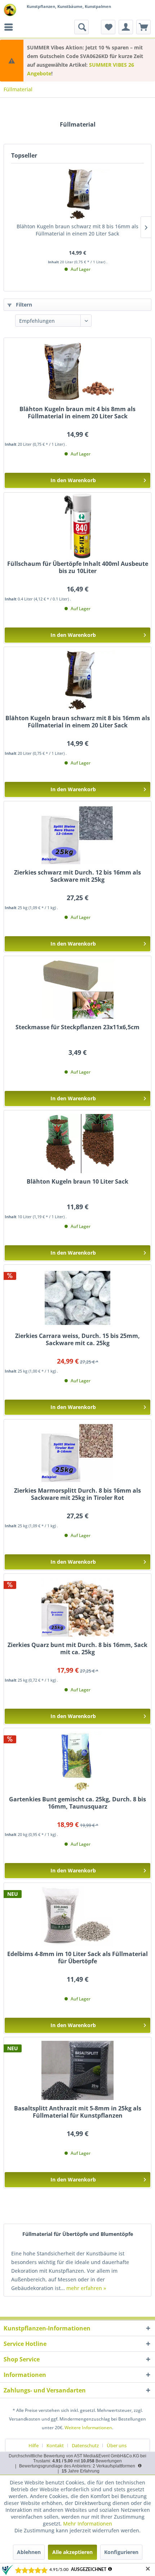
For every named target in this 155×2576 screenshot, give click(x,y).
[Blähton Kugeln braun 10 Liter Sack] (77, 1144)
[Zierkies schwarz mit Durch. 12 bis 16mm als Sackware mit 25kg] (77, 835)
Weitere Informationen (88, 2428)
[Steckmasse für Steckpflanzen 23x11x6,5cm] (77, 989)
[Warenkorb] (143, 27)
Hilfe (34, 2445)
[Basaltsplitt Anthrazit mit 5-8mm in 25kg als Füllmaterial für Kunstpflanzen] (77, 2070)
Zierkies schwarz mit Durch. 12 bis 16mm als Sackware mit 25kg (77, 876)
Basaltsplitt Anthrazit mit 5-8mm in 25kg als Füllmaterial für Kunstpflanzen (78, 2112)
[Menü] (10, 27)
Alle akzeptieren (72, 2552)
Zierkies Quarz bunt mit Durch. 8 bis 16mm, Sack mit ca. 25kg (77, 1649)
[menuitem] (10, 27)
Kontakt (55, 2445)
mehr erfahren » (86, 2288)
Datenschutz (85, 2445)
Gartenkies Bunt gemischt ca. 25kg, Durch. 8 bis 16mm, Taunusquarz (77, 1803)
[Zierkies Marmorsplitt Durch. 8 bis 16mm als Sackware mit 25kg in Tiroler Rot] (77, 1453)
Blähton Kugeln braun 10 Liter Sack (77, 1182)
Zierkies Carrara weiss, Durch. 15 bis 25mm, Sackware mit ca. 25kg (77, 1340)
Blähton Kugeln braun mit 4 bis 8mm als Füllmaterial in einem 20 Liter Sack (77, 413)
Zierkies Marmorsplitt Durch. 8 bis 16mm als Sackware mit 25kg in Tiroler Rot (77, 1494)
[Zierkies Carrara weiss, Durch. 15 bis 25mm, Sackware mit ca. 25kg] (77, 1298)
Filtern (23, 305)
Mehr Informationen (88, 2524)
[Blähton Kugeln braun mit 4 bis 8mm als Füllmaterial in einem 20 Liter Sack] (77, 371)
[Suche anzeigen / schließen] (81, 27)
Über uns (117, 2445)
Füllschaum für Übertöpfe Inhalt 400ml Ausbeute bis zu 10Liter (78, 567)
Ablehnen (29, 2552)
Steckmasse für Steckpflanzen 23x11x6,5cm (77, 1027)
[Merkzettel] (108, 27)
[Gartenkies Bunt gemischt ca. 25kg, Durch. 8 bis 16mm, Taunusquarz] (77, 1761)
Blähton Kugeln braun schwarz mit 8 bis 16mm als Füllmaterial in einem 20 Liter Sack (77, 230)
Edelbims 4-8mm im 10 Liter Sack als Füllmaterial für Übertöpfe (77, 1958)
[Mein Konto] (126, 27)
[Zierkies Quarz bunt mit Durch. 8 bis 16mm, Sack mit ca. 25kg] (77, 1607)
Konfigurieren (121, 2552)
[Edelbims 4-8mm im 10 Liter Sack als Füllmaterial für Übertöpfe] (77, 1916)
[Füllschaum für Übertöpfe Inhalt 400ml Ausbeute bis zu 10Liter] (77, 526)
